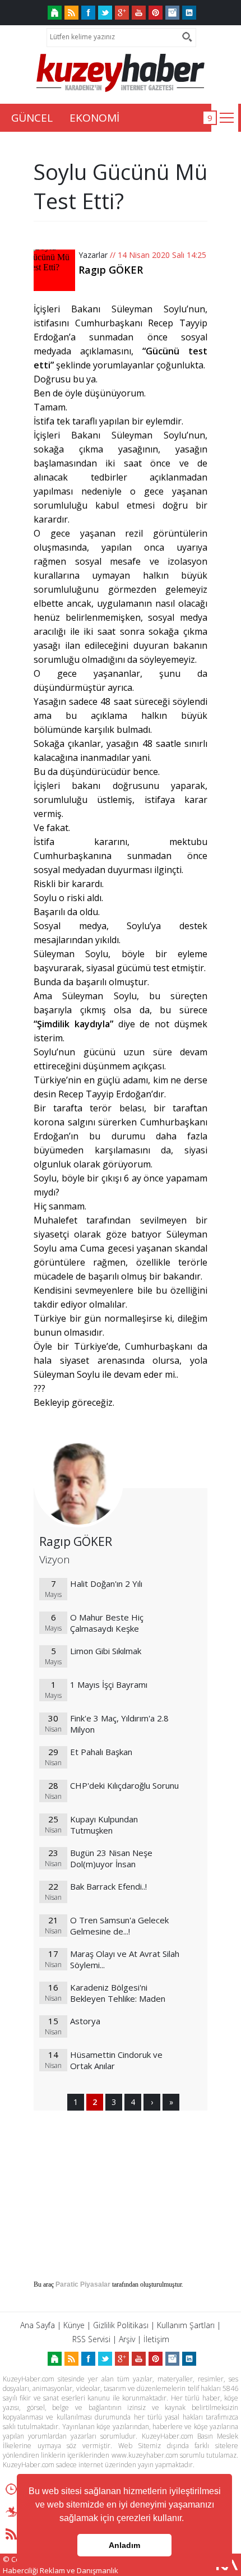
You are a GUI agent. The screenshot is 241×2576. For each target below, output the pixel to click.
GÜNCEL (32, 118)
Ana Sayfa (38, 2325)
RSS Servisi (91, 2339)
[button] (188, 2519)
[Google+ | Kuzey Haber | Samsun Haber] (122, 13)
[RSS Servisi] (71, 13)
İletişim (156, 2339)
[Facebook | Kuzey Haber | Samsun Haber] (88, 13)
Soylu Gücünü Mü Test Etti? (121, 186)
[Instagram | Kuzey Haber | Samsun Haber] (172, 13)
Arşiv (127, 2339)
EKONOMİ (94, 118)
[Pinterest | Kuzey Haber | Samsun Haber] (156, 13)
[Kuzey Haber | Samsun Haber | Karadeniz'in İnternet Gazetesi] (55, 13)
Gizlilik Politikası (121, 2325)
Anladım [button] (124, 2545)
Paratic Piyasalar (83, 2284)
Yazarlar (93, 255)
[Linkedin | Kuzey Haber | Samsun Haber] (189, 13)
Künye (74, 2325)
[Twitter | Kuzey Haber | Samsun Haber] (105, 13)
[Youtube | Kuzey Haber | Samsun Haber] (139, 13)
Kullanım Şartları (186, 2325)
